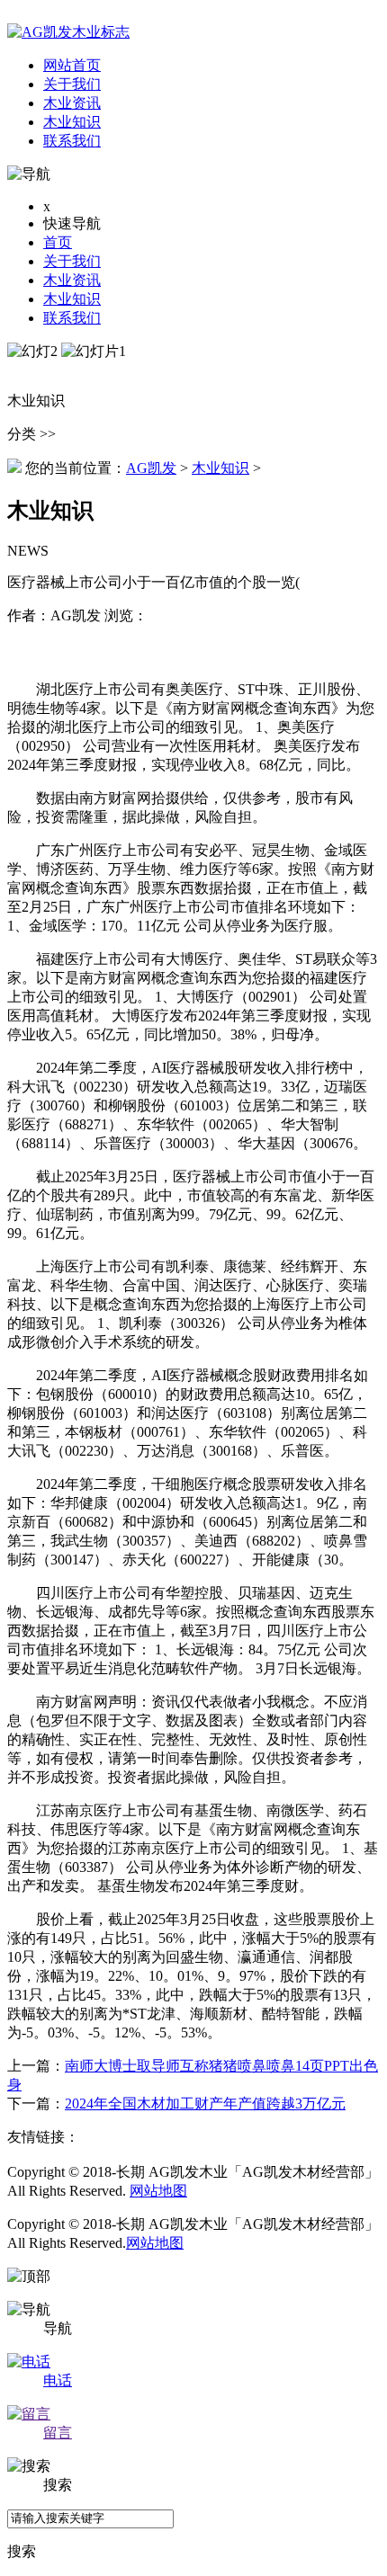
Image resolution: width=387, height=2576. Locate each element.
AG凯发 (151, 468)
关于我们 (72, 261)
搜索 (22, 2551)
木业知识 (72, 299)
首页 (58, 242)
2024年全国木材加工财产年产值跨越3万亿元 (205, 2104)
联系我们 (72, 318)
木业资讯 (72, 280)
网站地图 (158, 2191)
